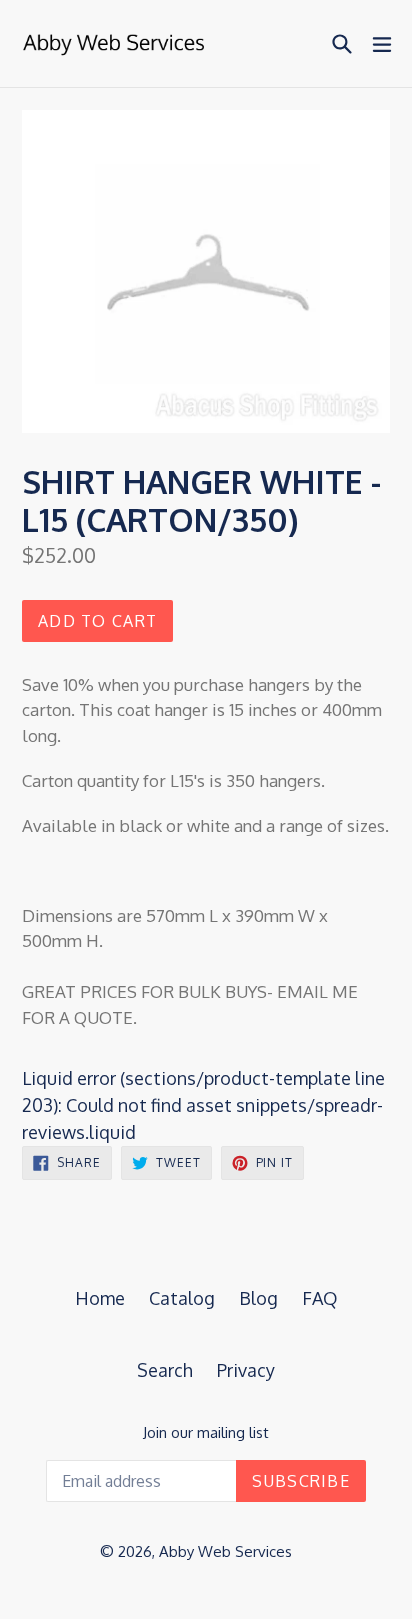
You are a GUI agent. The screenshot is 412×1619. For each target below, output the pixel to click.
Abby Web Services (225, 1551)
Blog (258, 1298)
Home (100, 1298)
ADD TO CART (97, 621)
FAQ (320, 1298)
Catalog (182, 1298)
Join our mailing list (206, 1433)
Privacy (246, 1370)
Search (165, 1370)
